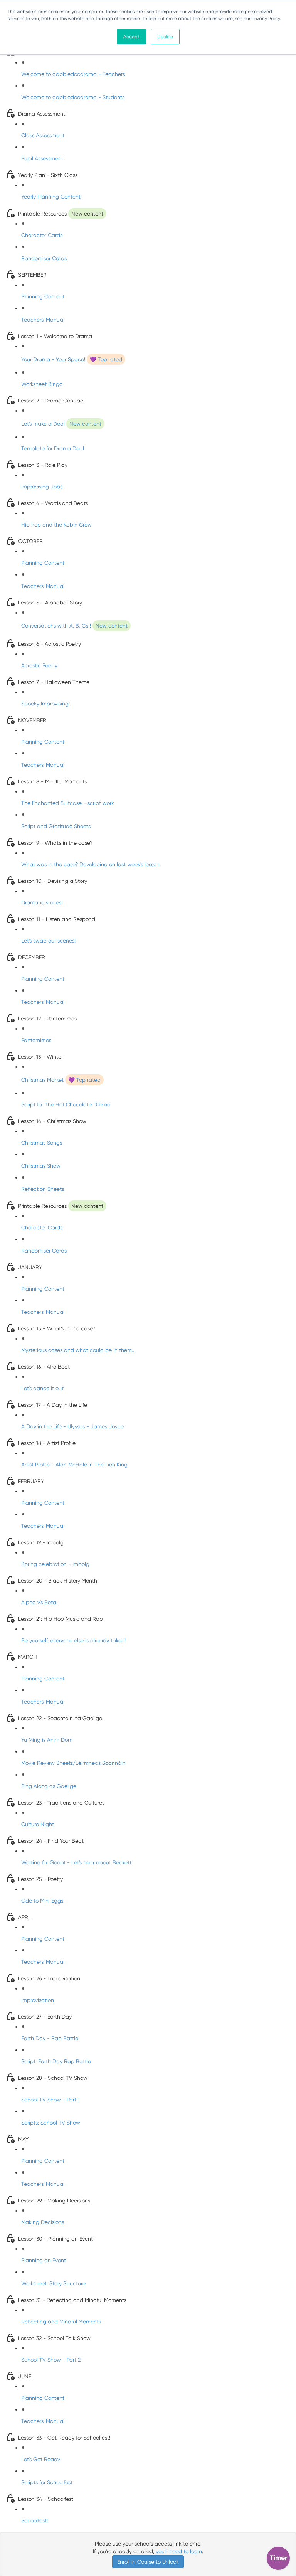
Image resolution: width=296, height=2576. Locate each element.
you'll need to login (179, 2551)
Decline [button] (165, 37)
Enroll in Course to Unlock (148, 2562)
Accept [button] (131, 37)
